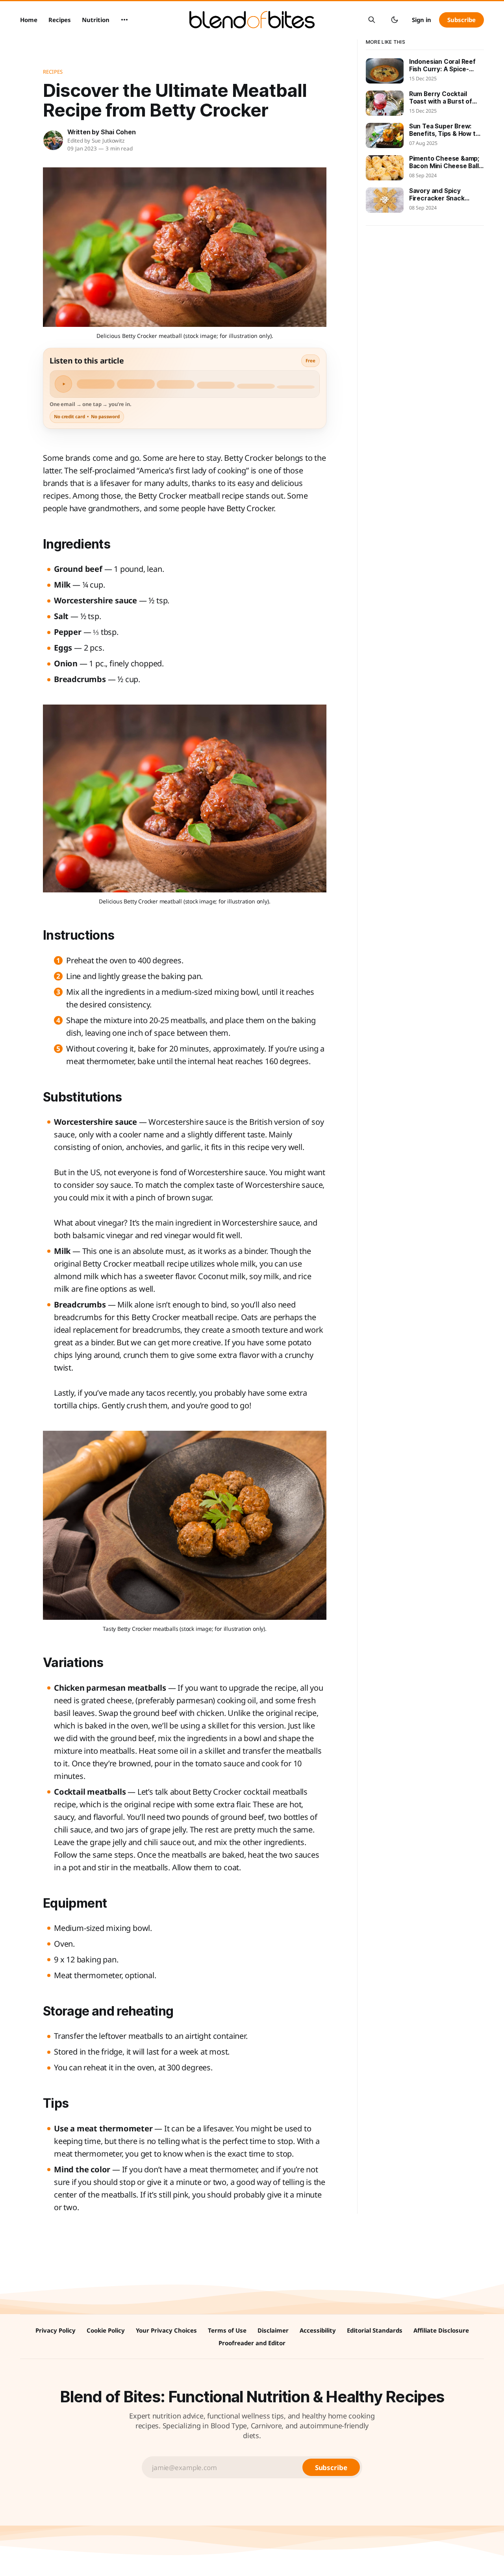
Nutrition (96, 20)
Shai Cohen (118, 132)
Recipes (60, 20)
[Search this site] (372, 20)
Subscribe (461, 20)
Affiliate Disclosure (441, 2330)
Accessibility (318, 2330)
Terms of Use (227, 2330)
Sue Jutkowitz (108, 141)
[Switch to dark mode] (395, 20)
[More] (124, 20)
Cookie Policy (106, 2330)
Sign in (422, 20)
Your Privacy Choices (166, 2330)
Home (29, 20)
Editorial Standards (375, 2330)
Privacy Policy (56, 2330)
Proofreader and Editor (252, 2343)
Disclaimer (273, 2330)
